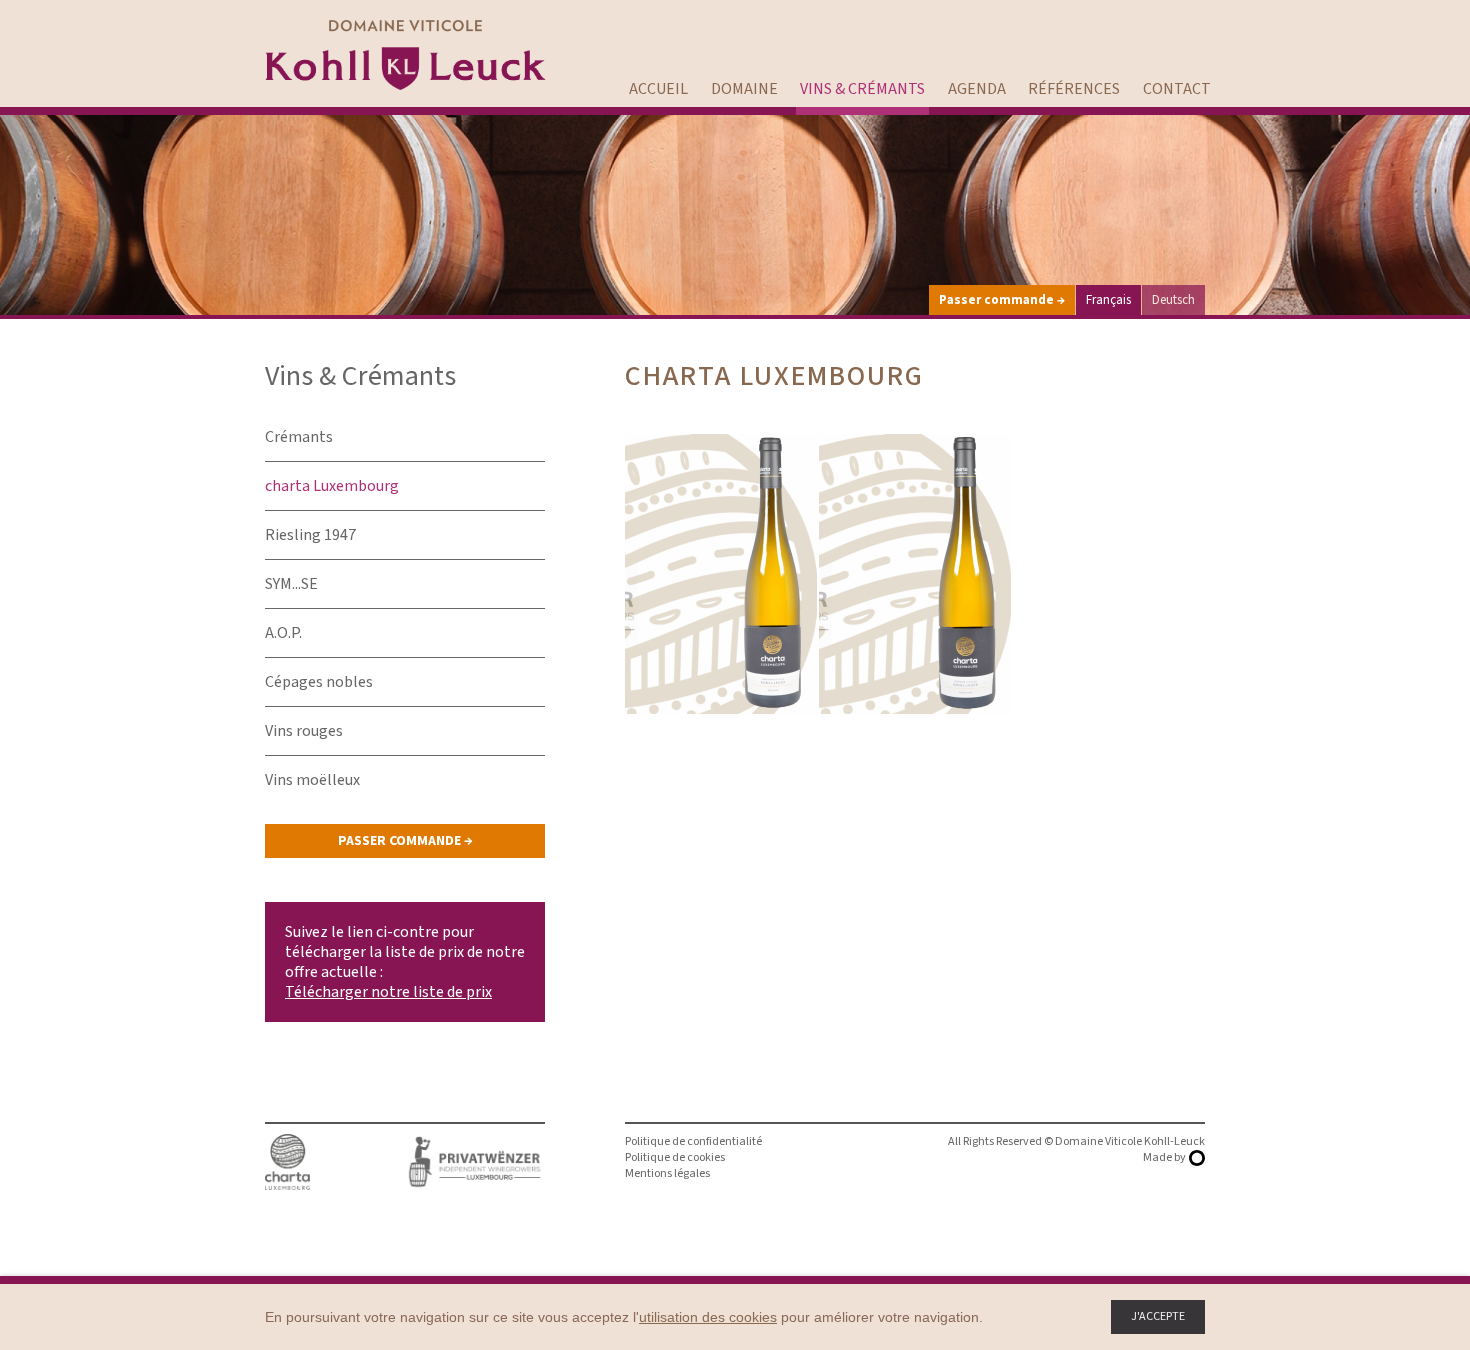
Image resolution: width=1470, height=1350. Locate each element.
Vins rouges (304, 731)
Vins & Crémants (862, 89)
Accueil (658, 89)
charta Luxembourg (332, 486)
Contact (1177, 89)
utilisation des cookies (708, 1317)
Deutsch (1173, 300)
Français (1108, 300)
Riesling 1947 (310, 535)
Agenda (977, 89)
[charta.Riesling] (721, 574)
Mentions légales (667, 1173)
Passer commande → (1002, 300)
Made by (1164, 1157)
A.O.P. (283, 633)
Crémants (299, 437)
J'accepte (1158, 1316)
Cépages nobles (319, 682)
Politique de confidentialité (693, 1141)
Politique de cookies (675, 1157)
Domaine (744, 89)
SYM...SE (291, 584)
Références (1074, 89)
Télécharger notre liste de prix (388, 992)
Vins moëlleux (312, 780)
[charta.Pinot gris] (915, 574)
